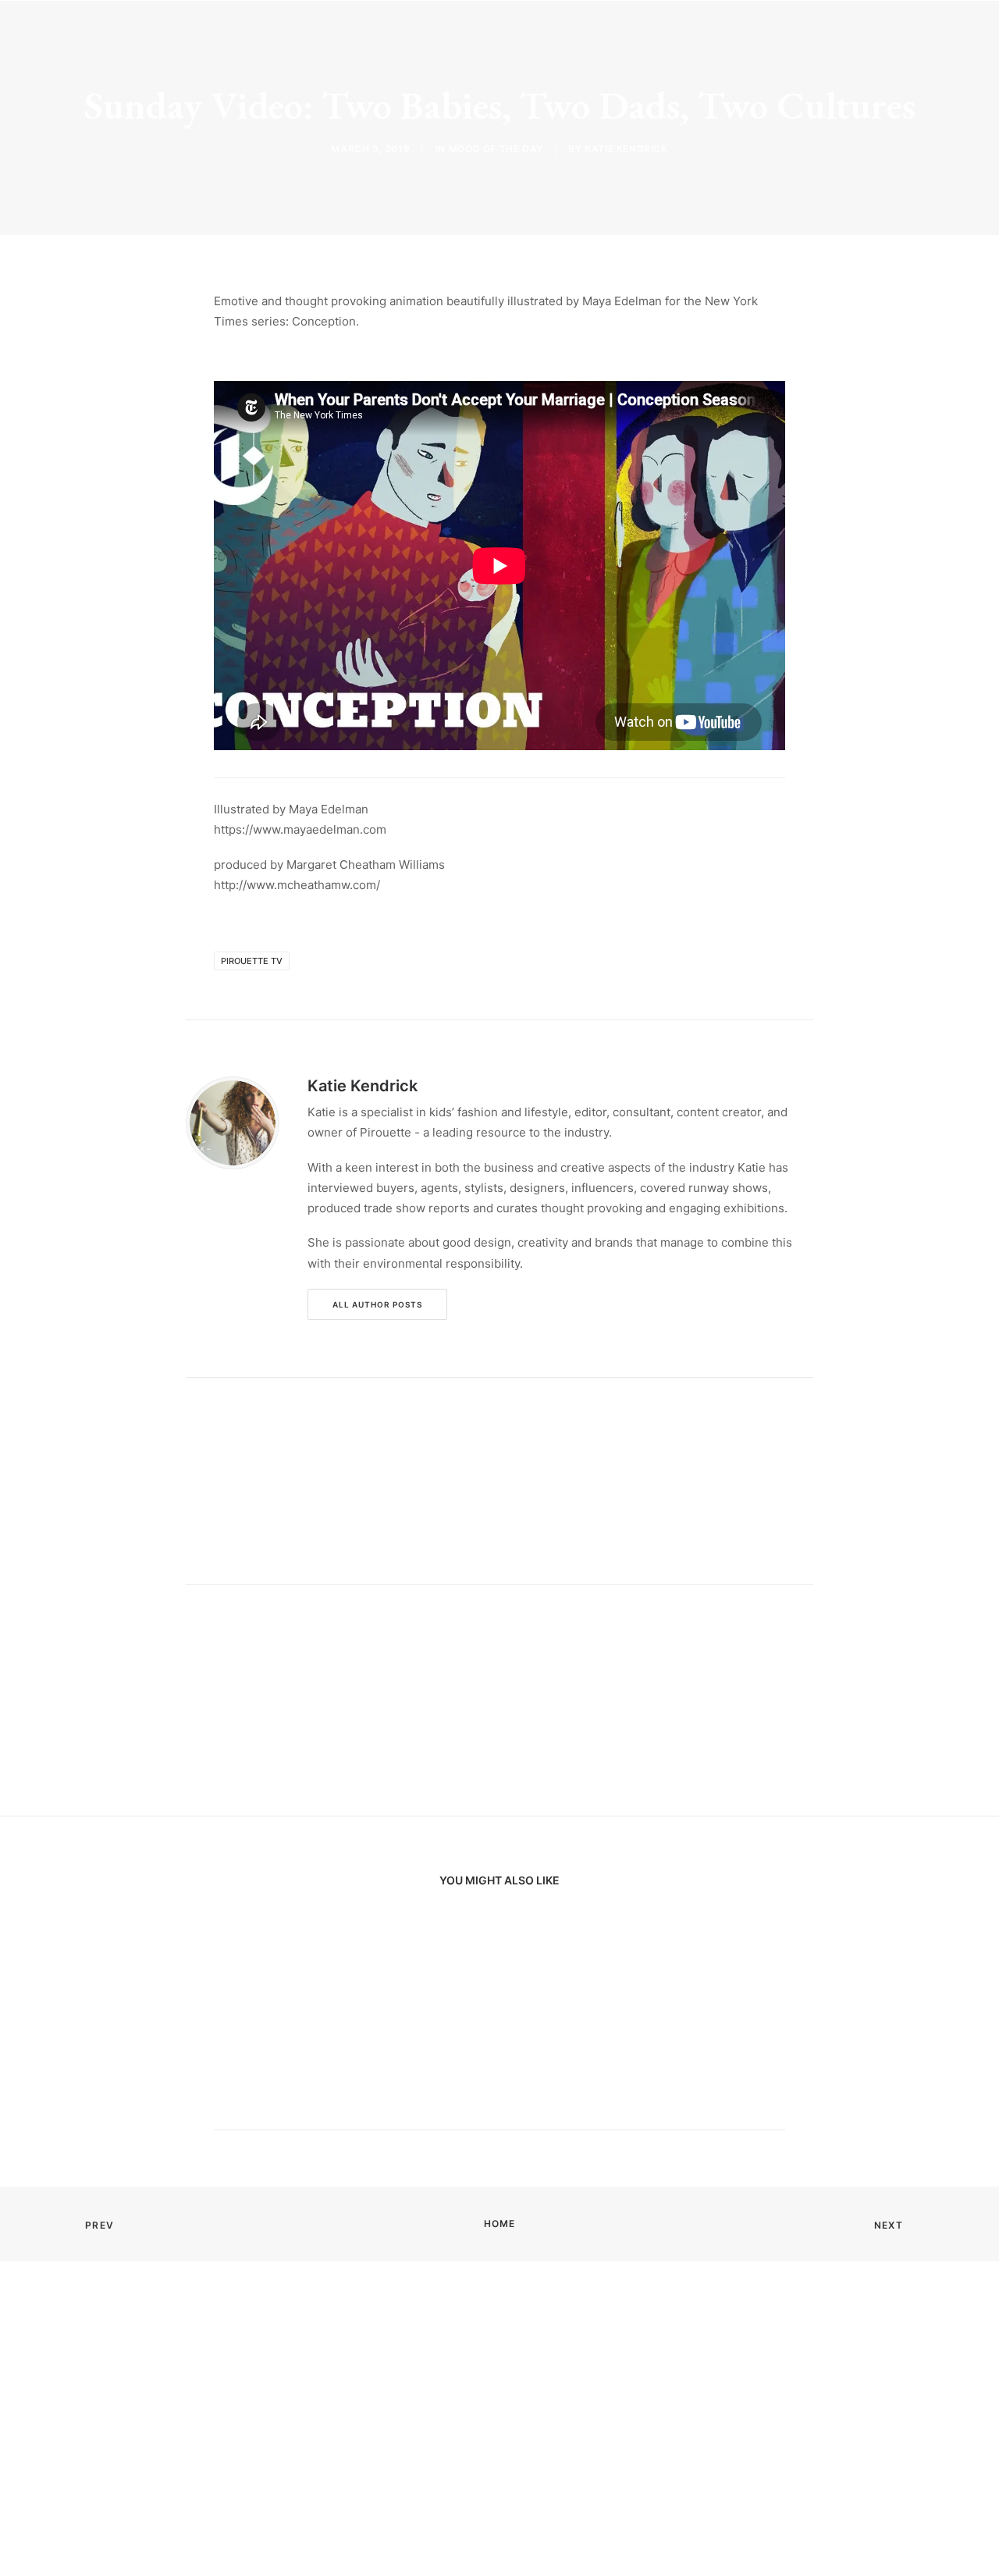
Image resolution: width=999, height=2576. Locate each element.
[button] (892, 37)
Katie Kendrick (626, 149)
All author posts (377, 1304)
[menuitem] (425, 37)
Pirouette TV (252, 961)
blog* (425, 37)
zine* (484, 37)
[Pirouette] (95, 37)
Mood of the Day (496, 149)
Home (500, 2224)
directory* (559, 37)
